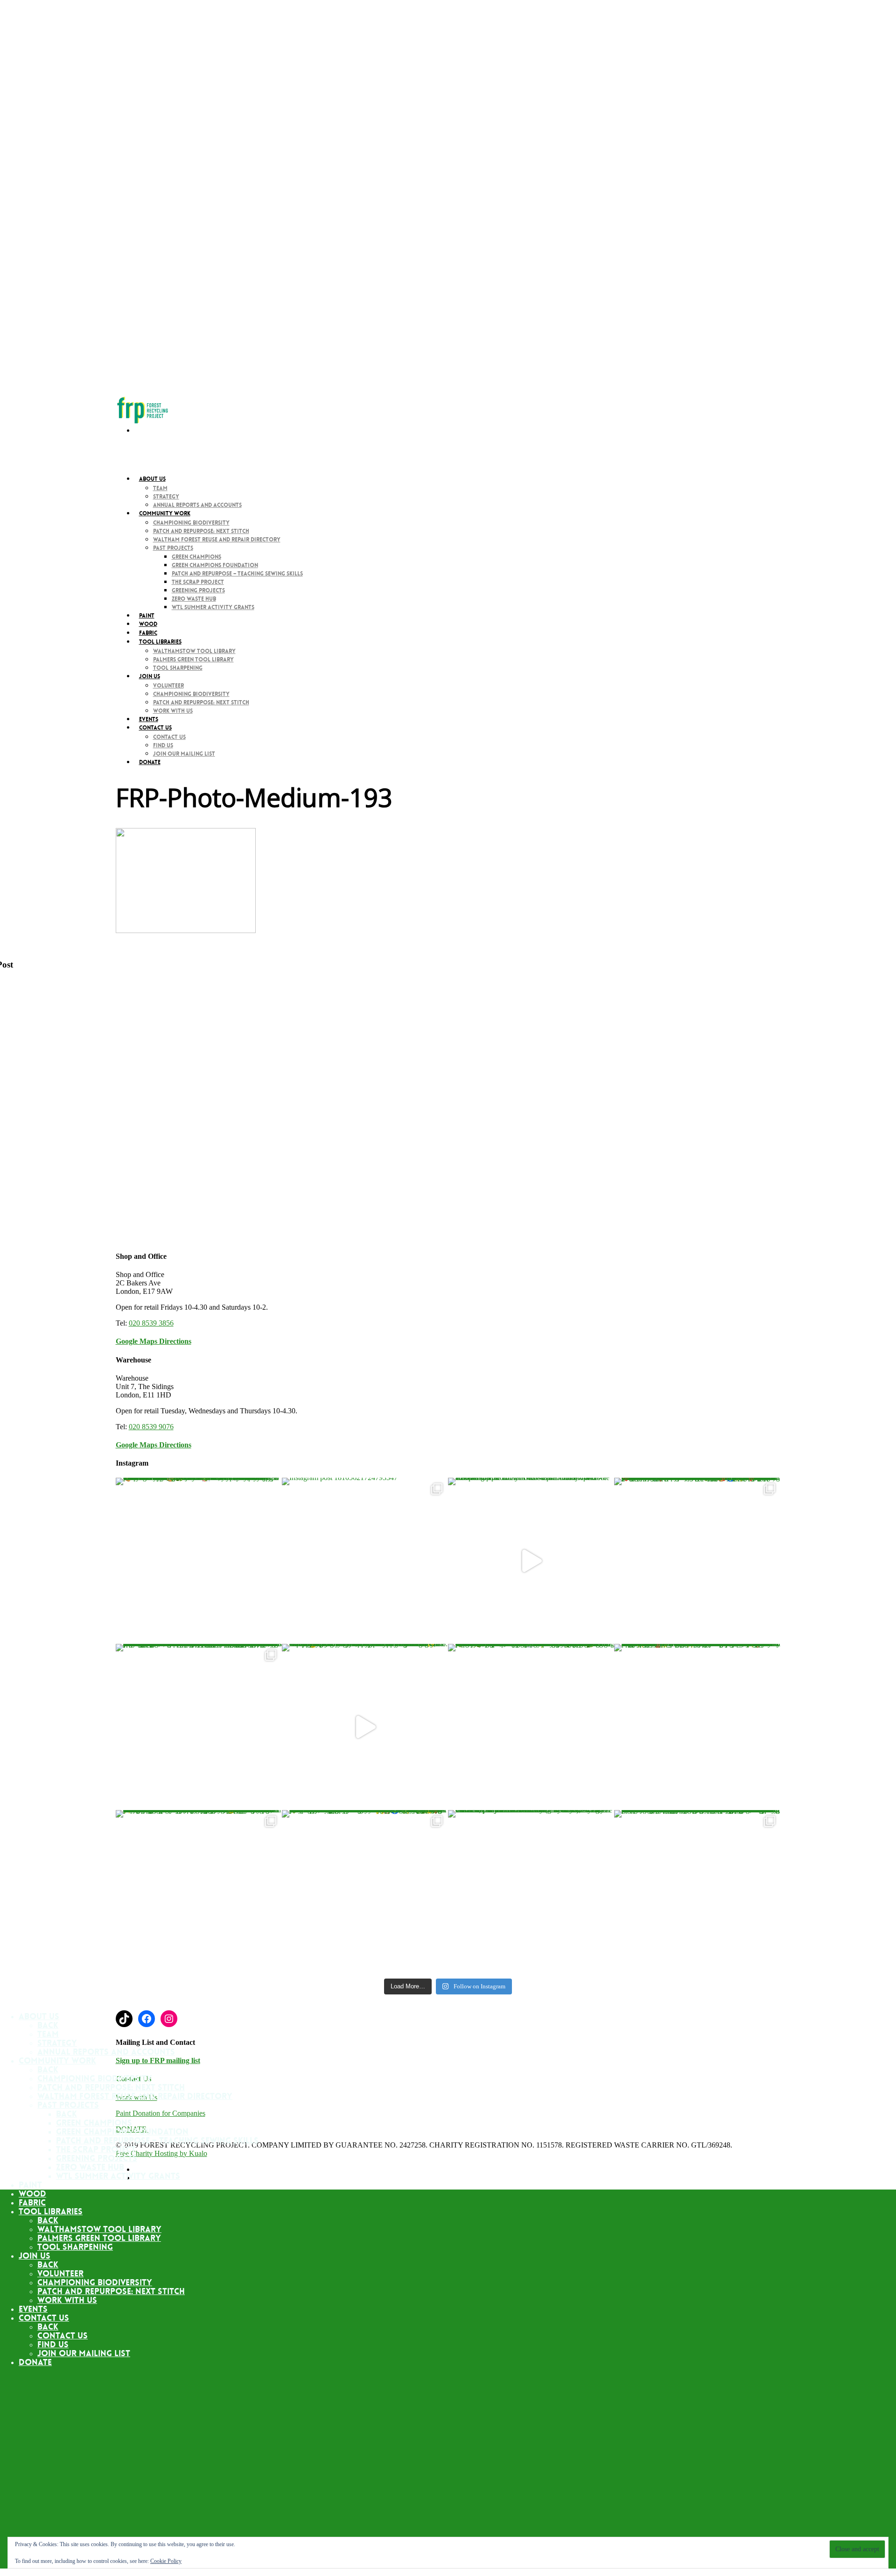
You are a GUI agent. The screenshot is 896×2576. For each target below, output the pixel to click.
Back (48, 2025)
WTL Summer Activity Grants (213, 607)
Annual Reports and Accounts (197, 505)
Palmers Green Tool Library (193, 660)
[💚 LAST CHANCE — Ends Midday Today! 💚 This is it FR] (365, 1893)
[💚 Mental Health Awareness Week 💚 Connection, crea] (531, 1727)
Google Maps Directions (154, 1341)
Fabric (32, 2203)
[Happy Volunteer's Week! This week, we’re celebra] (697, 1561)
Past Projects (173, 548)
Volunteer (168, 686)
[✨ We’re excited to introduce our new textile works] (199, 1893)
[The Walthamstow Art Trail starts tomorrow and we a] (531, 1561)
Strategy (166, 497)
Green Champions (196, 557)
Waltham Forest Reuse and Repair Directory (217, 540)
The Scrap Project (198, 582)
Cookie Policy (166, 2561)
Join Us (150, 676)
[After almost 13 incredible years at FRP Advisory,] (365, 1727)
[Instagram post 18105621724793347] (365, 1561)
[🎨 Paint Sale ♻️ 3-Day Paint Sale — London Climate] (199, 1561)
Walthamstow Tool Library (194, 651)
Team (160, 488)
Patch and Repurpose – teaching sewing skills (237, 574)
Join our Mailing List (184, 754)
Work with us (173, 711)
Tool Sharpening (178, 668)
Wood (32, 2194)
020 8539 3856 (151, 1323)
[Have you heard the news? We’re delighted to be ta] (199, 1727)
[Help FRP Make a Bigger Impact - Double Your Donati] (697, 1893)
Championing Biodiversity (191, 523)
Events (33, 2309)
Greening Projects (198, 590)
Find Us (163, 745)
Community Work (57, 2061)
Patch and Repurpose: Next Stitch (201, 531)
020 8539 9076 (151, 1427)
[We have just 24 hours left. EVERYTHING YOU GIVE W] (531, 1893)
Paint (30, 2185)
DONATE (150, 762)
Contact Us (169, 737)
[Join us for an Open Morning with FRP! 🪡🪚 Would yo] (697, 1727)
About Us (152, 479)
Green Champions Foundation (215, 565)
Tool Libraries (51, 2211)
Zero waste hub (194, 599)
